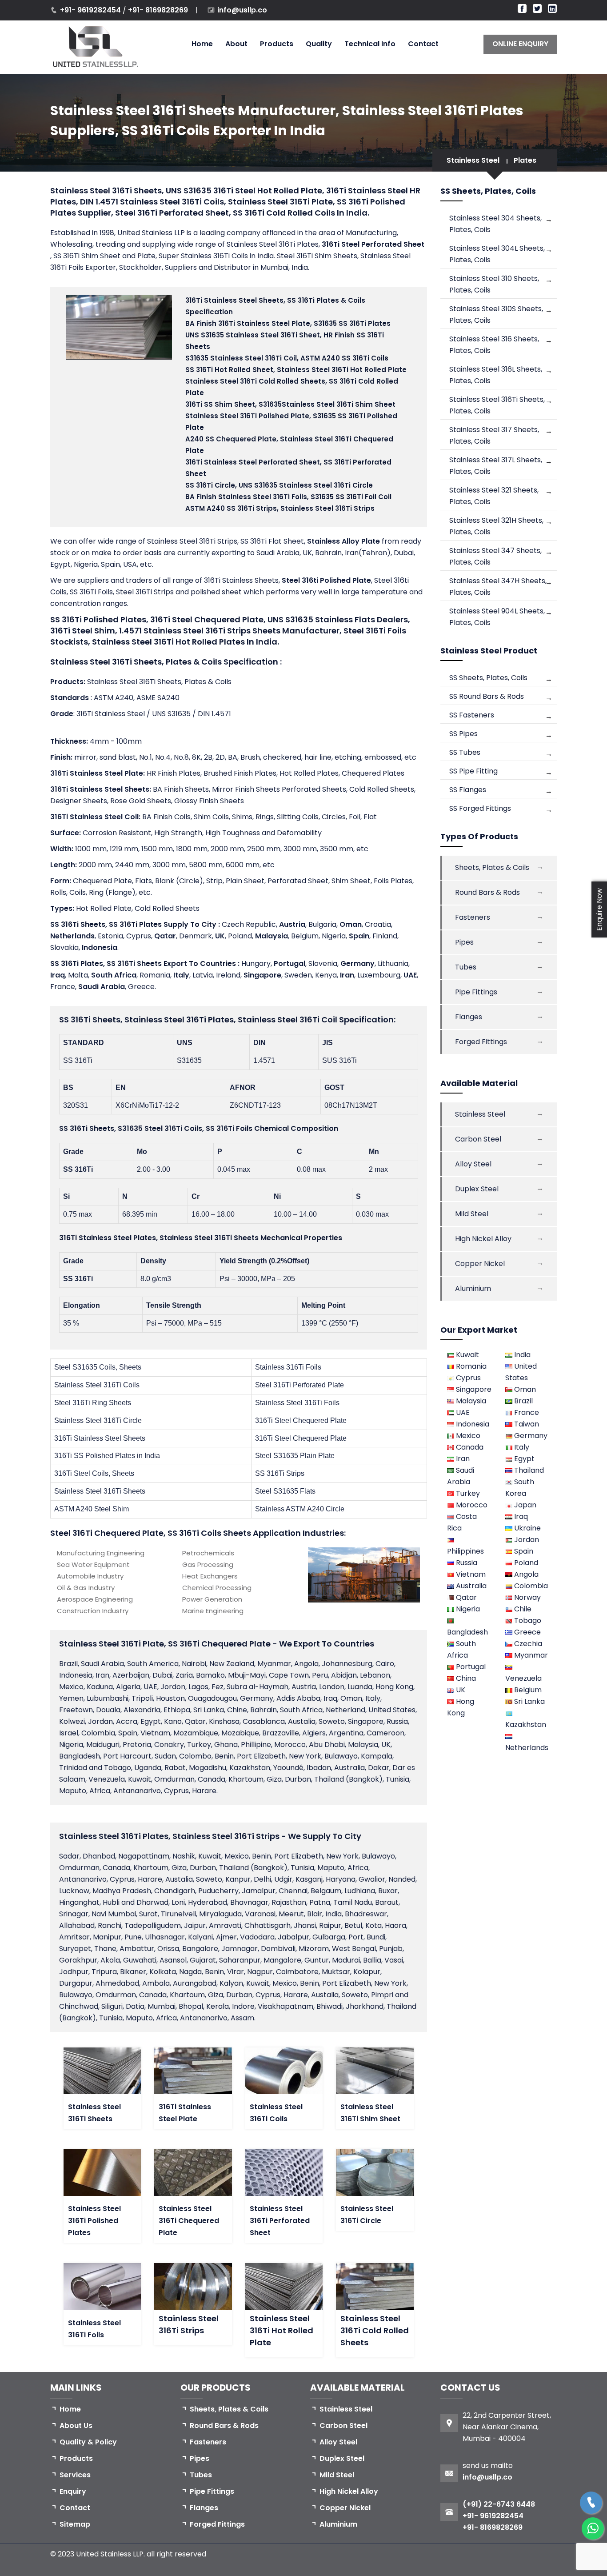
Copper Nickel (480, 1264)
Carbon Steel (478, 1139)
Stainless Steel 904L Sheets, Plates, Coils (497, 617)
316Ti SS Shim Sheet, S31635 (290, 404)
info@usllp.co (242, 10)
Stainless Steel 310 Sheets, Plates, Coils (494, 284)
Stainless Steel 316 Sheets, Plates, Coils (494, 345)
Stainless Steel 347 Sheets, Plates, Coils (495, 556)
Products (277, 44)
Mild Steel (472, 1214)
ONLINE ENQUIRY (520, 44)
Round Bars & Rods (487, 892)
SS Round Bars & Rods (487, 696)
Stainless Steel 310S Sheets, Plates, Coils (496, 314)
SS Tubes (465, 752)
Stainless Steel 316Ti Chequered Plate (189, 2221)
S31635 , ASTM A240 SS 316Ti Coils (287, 358)
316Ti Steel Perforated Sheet (373, 244)
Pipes (464, 942)
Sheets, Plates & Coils (492, 867)
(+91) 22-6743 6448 (499, 2504)
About (236, 44)
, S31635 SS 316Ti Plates (288, 323)
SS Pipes (463, 734)
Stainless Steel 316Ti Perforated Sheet (280, 2221)
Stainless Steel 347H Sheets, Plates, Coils (498, 587)
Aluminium (473, 1288)
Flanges (469, 1017)
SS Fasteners (472, 715)
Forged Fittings (481, 1042)
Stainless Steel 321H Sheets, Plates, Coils (496, 526)
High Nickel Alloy (483, 1239)
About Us (76, 2426)
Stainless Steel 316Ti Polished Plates (94, 2221)
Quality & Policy (88, 2442)
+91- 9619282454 (91, 10)
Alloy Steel (473, 1164)
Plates (525, 160)
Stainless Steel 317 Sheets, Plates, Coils (494, 435)
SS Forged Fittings (480, 808)
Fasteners (473, 917)
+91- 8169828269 (158, 10)
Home (202, 44)
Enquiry (73, 2491)
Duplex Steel (477, 1189)
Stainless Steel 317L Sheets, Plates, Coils (496, 466)
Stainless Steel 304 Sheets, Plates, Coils (495, 224)
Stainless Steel (473, 160)
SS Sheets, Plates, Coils (488, 678)
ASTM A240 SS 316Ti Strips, (280, 508)
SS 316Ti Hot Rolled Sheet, (296, 370)
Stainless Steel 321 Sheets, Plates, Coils (494, 496)
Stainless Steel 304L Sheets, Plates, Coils (497, 254)
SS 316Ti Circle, (279, 485)
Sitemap (75, 2524)
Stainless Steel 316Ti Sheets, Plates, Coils (497, 405)
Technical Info (370, 44)
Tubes (466, 967)
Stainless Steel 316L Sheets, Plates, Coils (496, 375)
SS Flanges (468, 790)
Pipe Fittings (476, 992)
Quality (319, 44)
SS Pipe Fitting (473, 771)
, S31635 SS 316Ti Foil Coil (288, 497)
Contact (423, 44)
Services (75, 2475)
